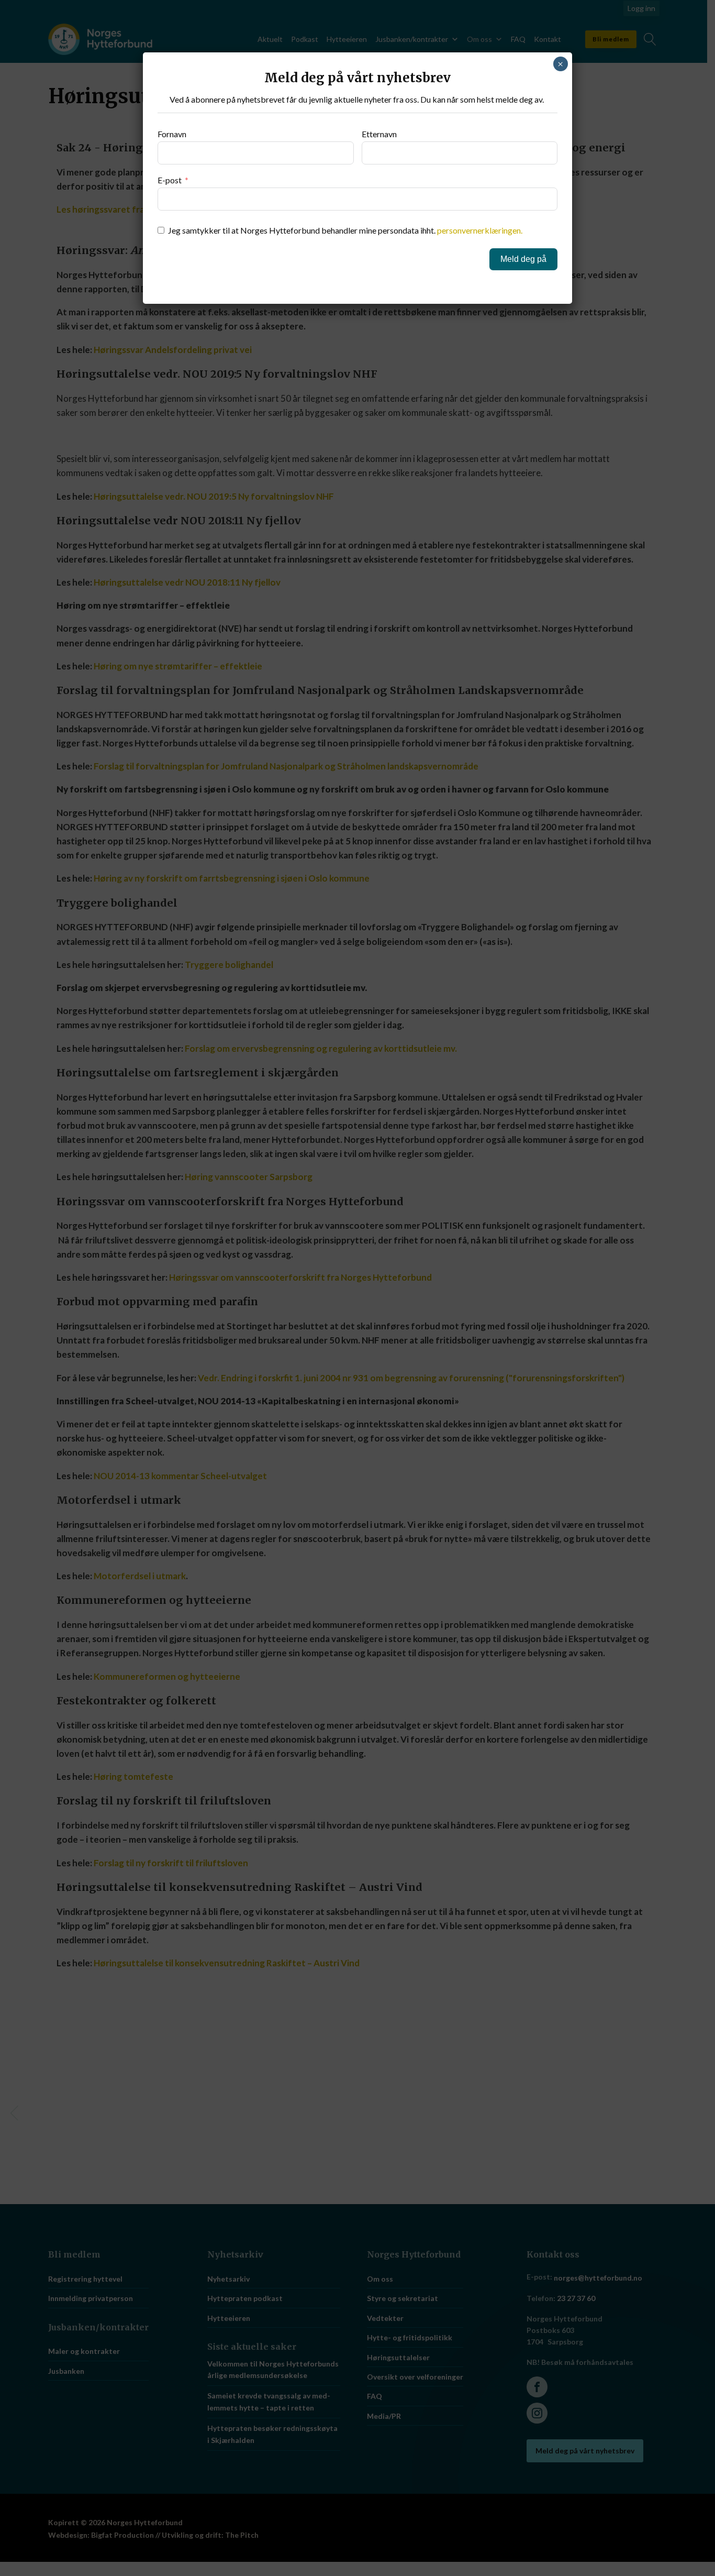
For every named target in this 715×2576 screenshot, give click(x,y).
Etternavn (379, 134)
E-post (170, 180)
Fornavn (172, 134)
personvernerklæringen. (480, 230)
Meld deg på (523, 259)
